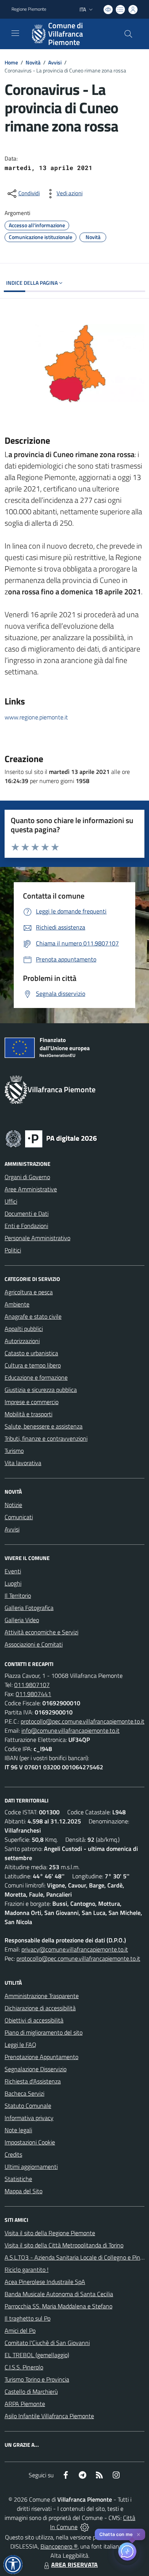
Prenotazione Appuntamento (41, 2057)
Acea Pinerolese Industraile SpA (45, 2282)
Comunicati (19, 1517)
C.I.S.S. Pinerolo (24, 2367)
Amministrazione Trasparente (42, 1996)
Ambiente (17, 1304)
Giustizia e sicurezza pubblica (41, 1390)
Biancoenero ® (59, 2546)
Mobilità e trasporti (28, 1414)
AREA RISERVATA (74, 2565)
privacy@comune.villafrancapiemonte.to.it (75, 1949)
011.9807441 (33, 1694)
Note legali (18, 2130)
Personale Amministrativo (37, 1238)
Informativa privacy (29, 2118)
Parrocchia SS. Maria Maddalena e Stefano (58, 2306)
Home (11, 62)
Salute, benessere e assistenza (44, 1426)
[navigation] (15, 33)
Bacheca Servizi (24, 2093)
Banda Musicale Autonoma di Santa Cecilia (59, 2294)
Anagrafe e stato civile (33, 1316)
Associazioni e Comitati (34, 1644)
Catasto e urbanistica (31, 1353)
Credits (13, 2154)
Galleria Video (22, 1620)
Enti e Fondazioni (26, 1226)
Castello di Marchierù (31, 2391)
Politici (13, 1250)
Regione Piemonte (29, 9)
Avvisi (55, 62)
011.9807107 (32, 1685)
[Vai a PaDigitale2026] (51, 1138)
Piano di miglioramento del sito (44, 2032)
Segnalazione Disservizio (36, 2069)
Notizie (13, 1505)
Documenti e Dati (27, 1213)
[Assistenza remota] (85, 2527)
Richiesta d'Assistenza (33, 2081)
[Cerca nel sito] (128, 34)
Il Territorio (18, 1595)
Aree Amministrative (31, 1189)
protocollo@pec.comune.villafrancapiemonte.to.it (83, 1721)
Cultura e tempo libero (33, 1365)
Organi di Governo (27, 1177)
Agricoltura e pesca (29, 1292)
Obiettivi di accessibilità (34, 2020)
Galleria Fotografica (29, 1608)
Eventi (13, 1571)
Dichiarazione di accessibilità (40, 2008)
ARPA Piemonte (25, 2404)
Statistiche (18, 2179)
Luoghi (13, 1583)
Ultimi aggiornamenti (31, 2167)
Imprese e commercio (32, 1402)
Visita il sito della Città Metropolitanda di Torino (64, 2245)
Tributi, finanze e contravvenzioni (46, 1438)
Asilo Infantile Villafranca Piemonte (49, 2416)
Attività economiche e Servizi (41, 1632)
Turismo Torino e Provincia (37, 2379)
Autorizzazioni (22, 1341)
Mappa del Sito (23, 2191)
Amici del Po (20, 2330)
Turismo (14, 1451)
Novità (33, 62)
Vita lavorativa (23, 1463)
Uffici (11, 1201)
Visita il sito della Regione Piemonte (50, 2233)
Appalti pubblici (24, 1329)
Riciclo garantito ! (27, 2269)
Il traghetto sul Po (28, 2318)
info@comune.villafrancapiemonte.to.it (70, 1730)
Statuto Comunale (28, 2106)
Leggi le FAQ (20, 2045)
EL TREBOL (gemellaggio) (37, 2355)
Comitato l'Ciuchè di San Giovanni (47, 2343)
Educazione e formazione (36, 1377)
